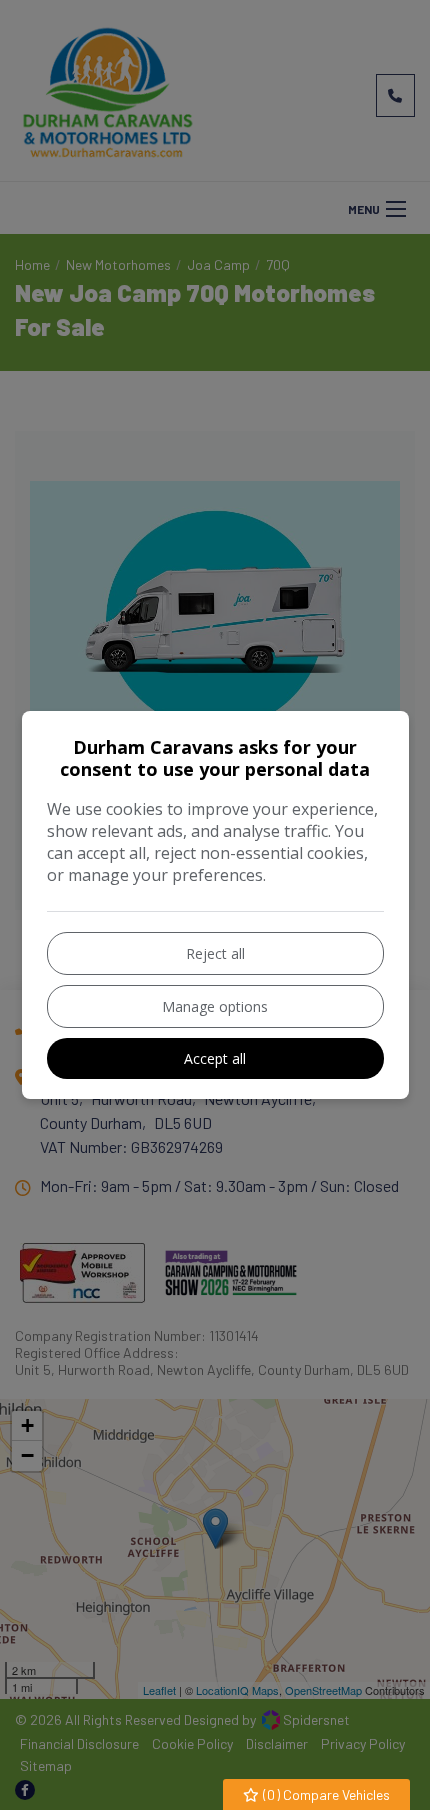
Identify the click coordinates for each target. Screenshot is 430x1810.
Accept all (215, 1058)
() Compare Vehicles (325, 1794)
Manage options (215, 1006)
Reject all (215, 953)
